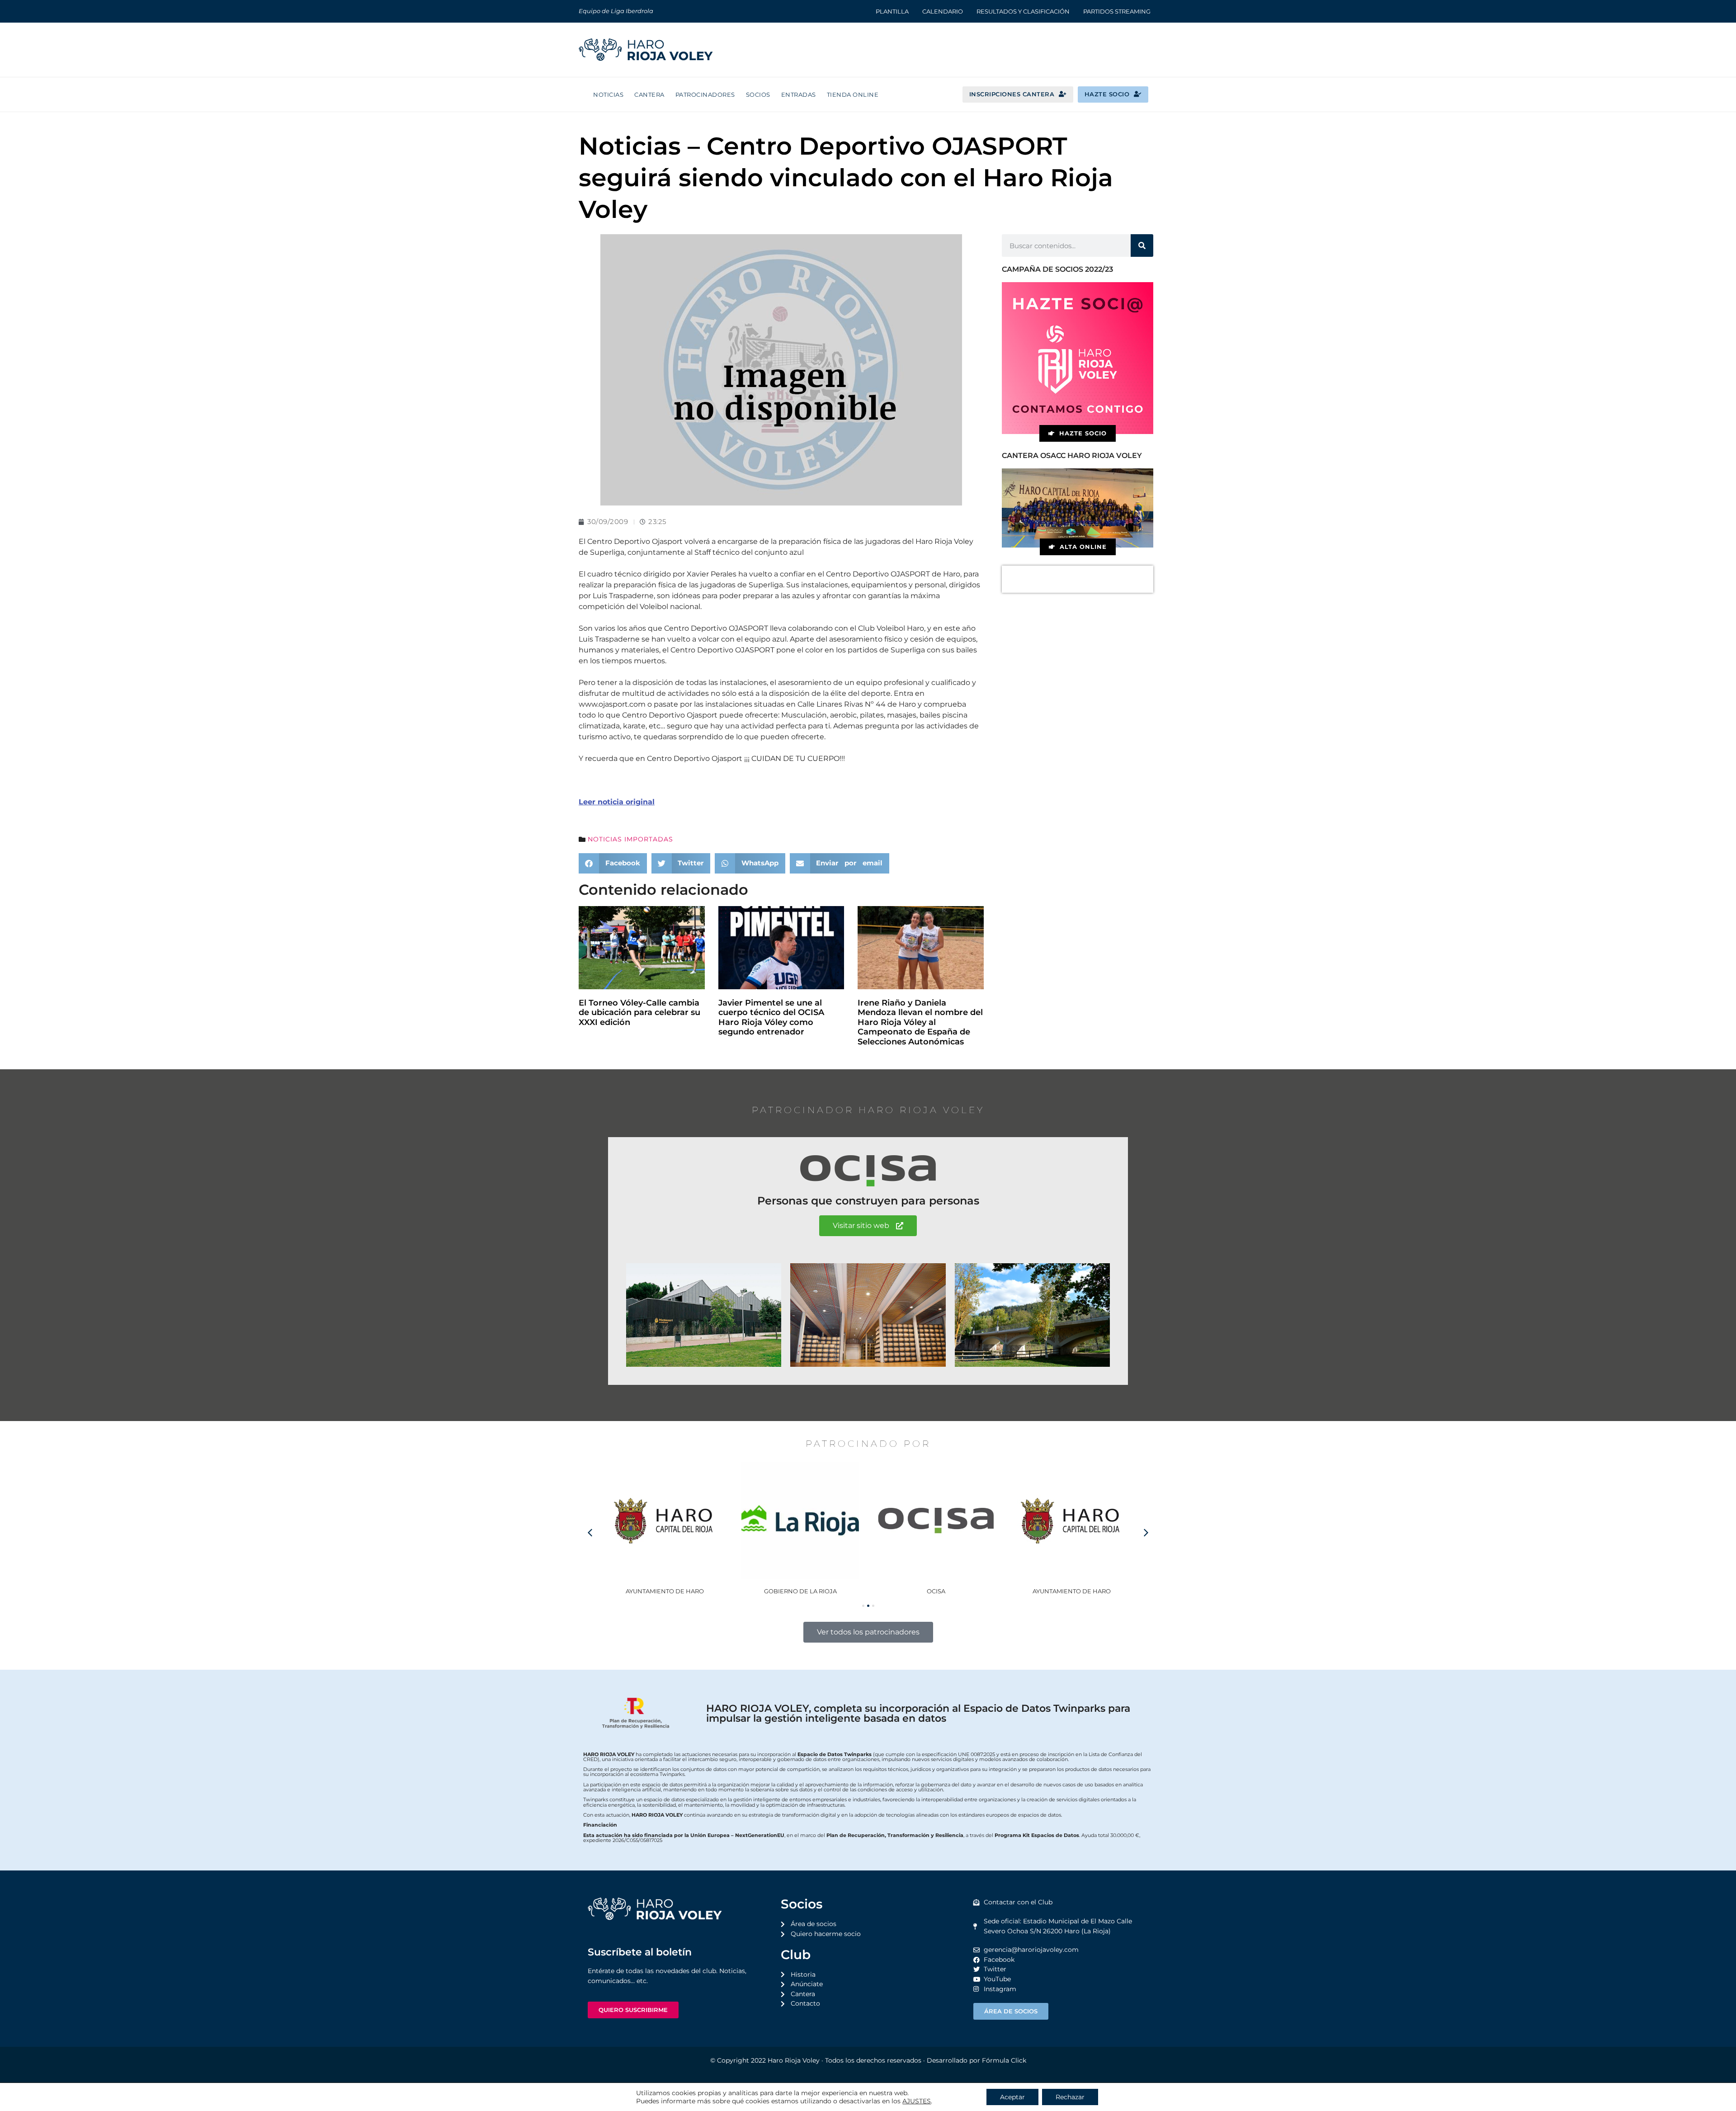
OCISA (800, 1591)
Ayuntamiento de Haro (936, 1591)
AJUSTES (917, 2101)
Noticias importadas (630, 839)
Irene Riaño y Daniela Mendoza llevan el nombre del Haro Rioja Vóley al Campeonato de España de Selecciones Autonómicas (920, 1022)
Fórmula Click (1004, 2060)
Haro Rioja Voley (794, 2060)
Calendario (943, 11)
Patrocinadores (705, 94)
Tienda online (853, 94)
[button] (613, 863)
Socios (758, 94)
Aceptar (1012, 2097)
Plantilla (892, 11)
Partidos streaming (1117, 11)
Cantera (649, 94)
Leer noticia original (617, 802)
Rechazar (1070, 2097)
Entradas (799, 94)
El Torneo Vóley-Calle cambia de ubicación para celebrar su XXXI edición (639, 1013)
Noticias (608, 94)
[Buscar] (1142, 246)
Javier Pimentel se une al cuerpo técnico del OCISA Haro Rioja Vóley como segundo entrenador (771, 1018)
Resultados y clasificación (1023, 11)
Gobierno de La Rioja (665, 1591)
